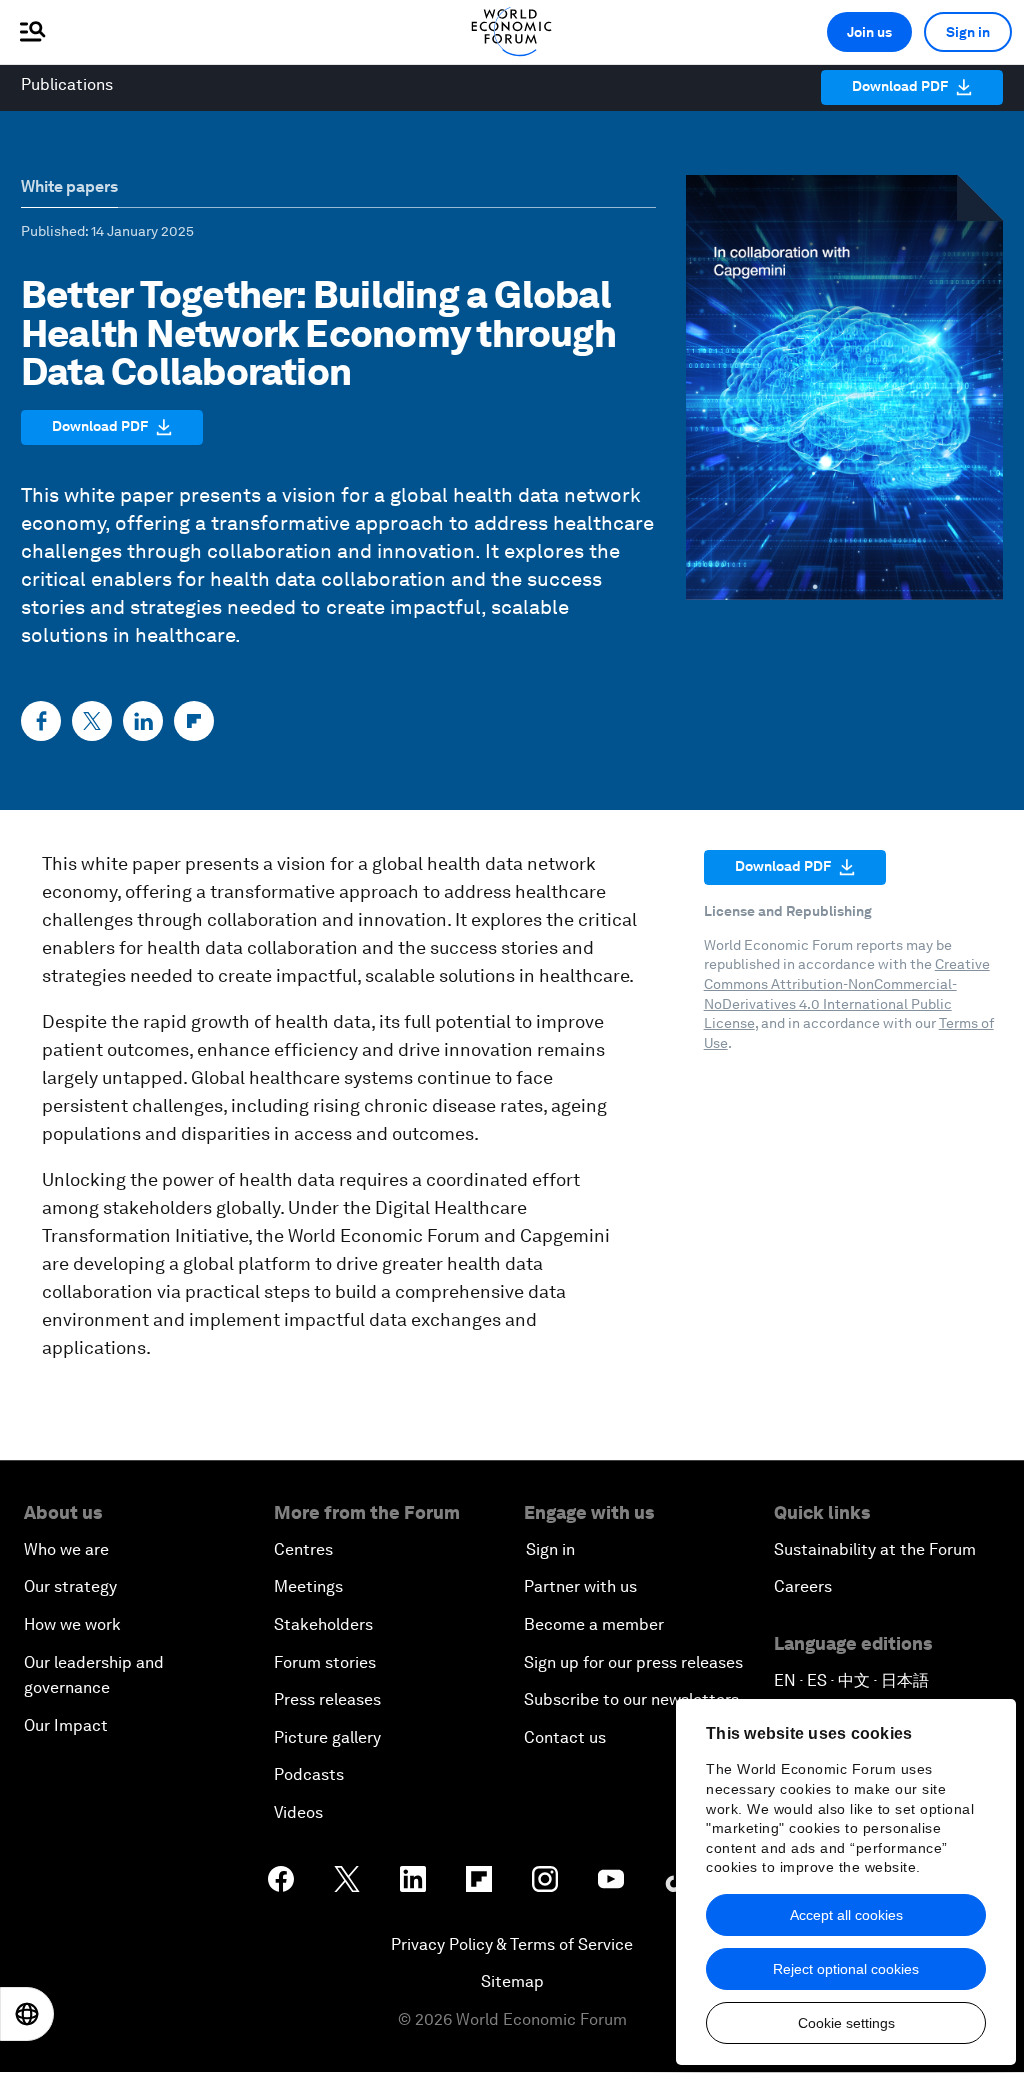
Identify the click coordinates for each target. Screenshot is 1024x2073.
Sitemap (512, 1981)
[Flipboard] (194, 721)
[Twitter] (92, 721)
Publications (67, 84)
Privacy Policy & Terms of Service (512, 1944)
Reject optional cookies (846, 1969)
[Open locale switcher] (27, 2014)
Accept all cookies (846, 1915)
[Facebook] (41, 721)
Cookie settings (846, 2023)
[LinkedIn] (143, 721)
